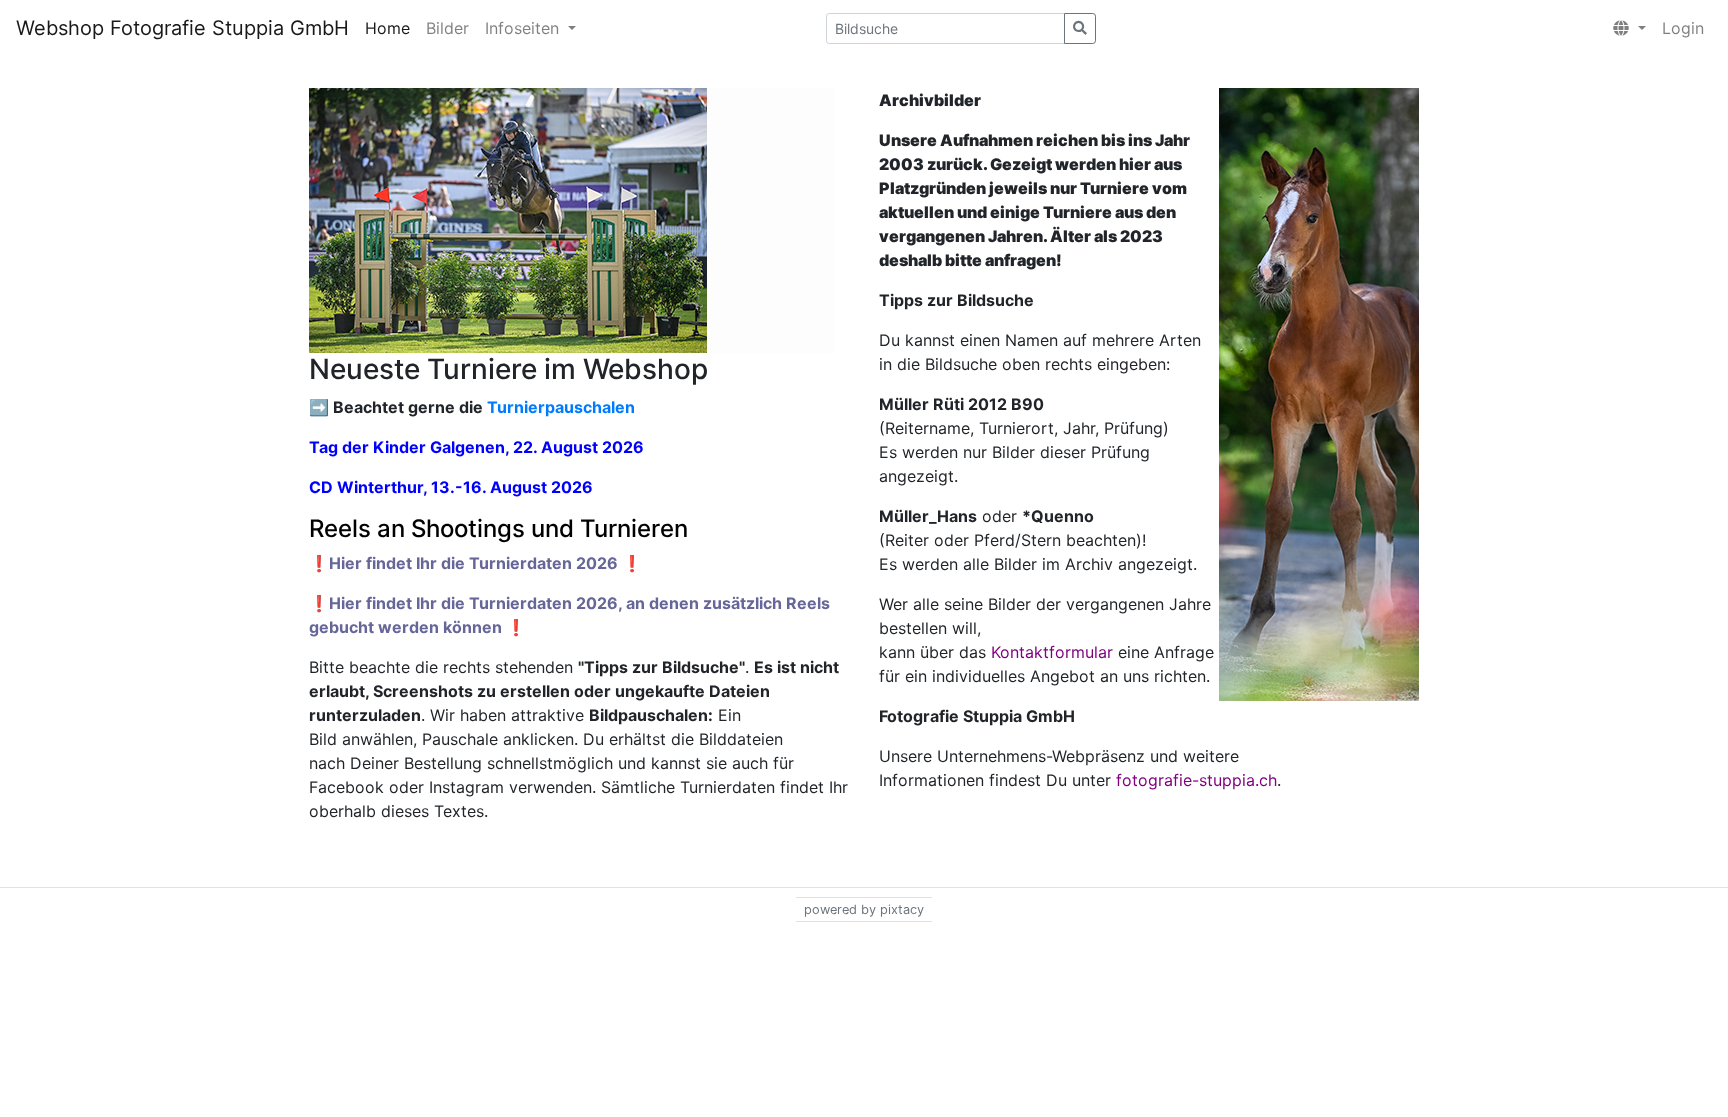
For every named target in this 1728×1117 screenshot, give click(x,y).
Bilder (447, 28)
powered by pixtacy (864, 909)
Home (387, 28)
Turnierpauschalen (561, 407)
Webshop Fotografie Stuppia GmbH (182, 28)
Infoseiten (524, 28)
